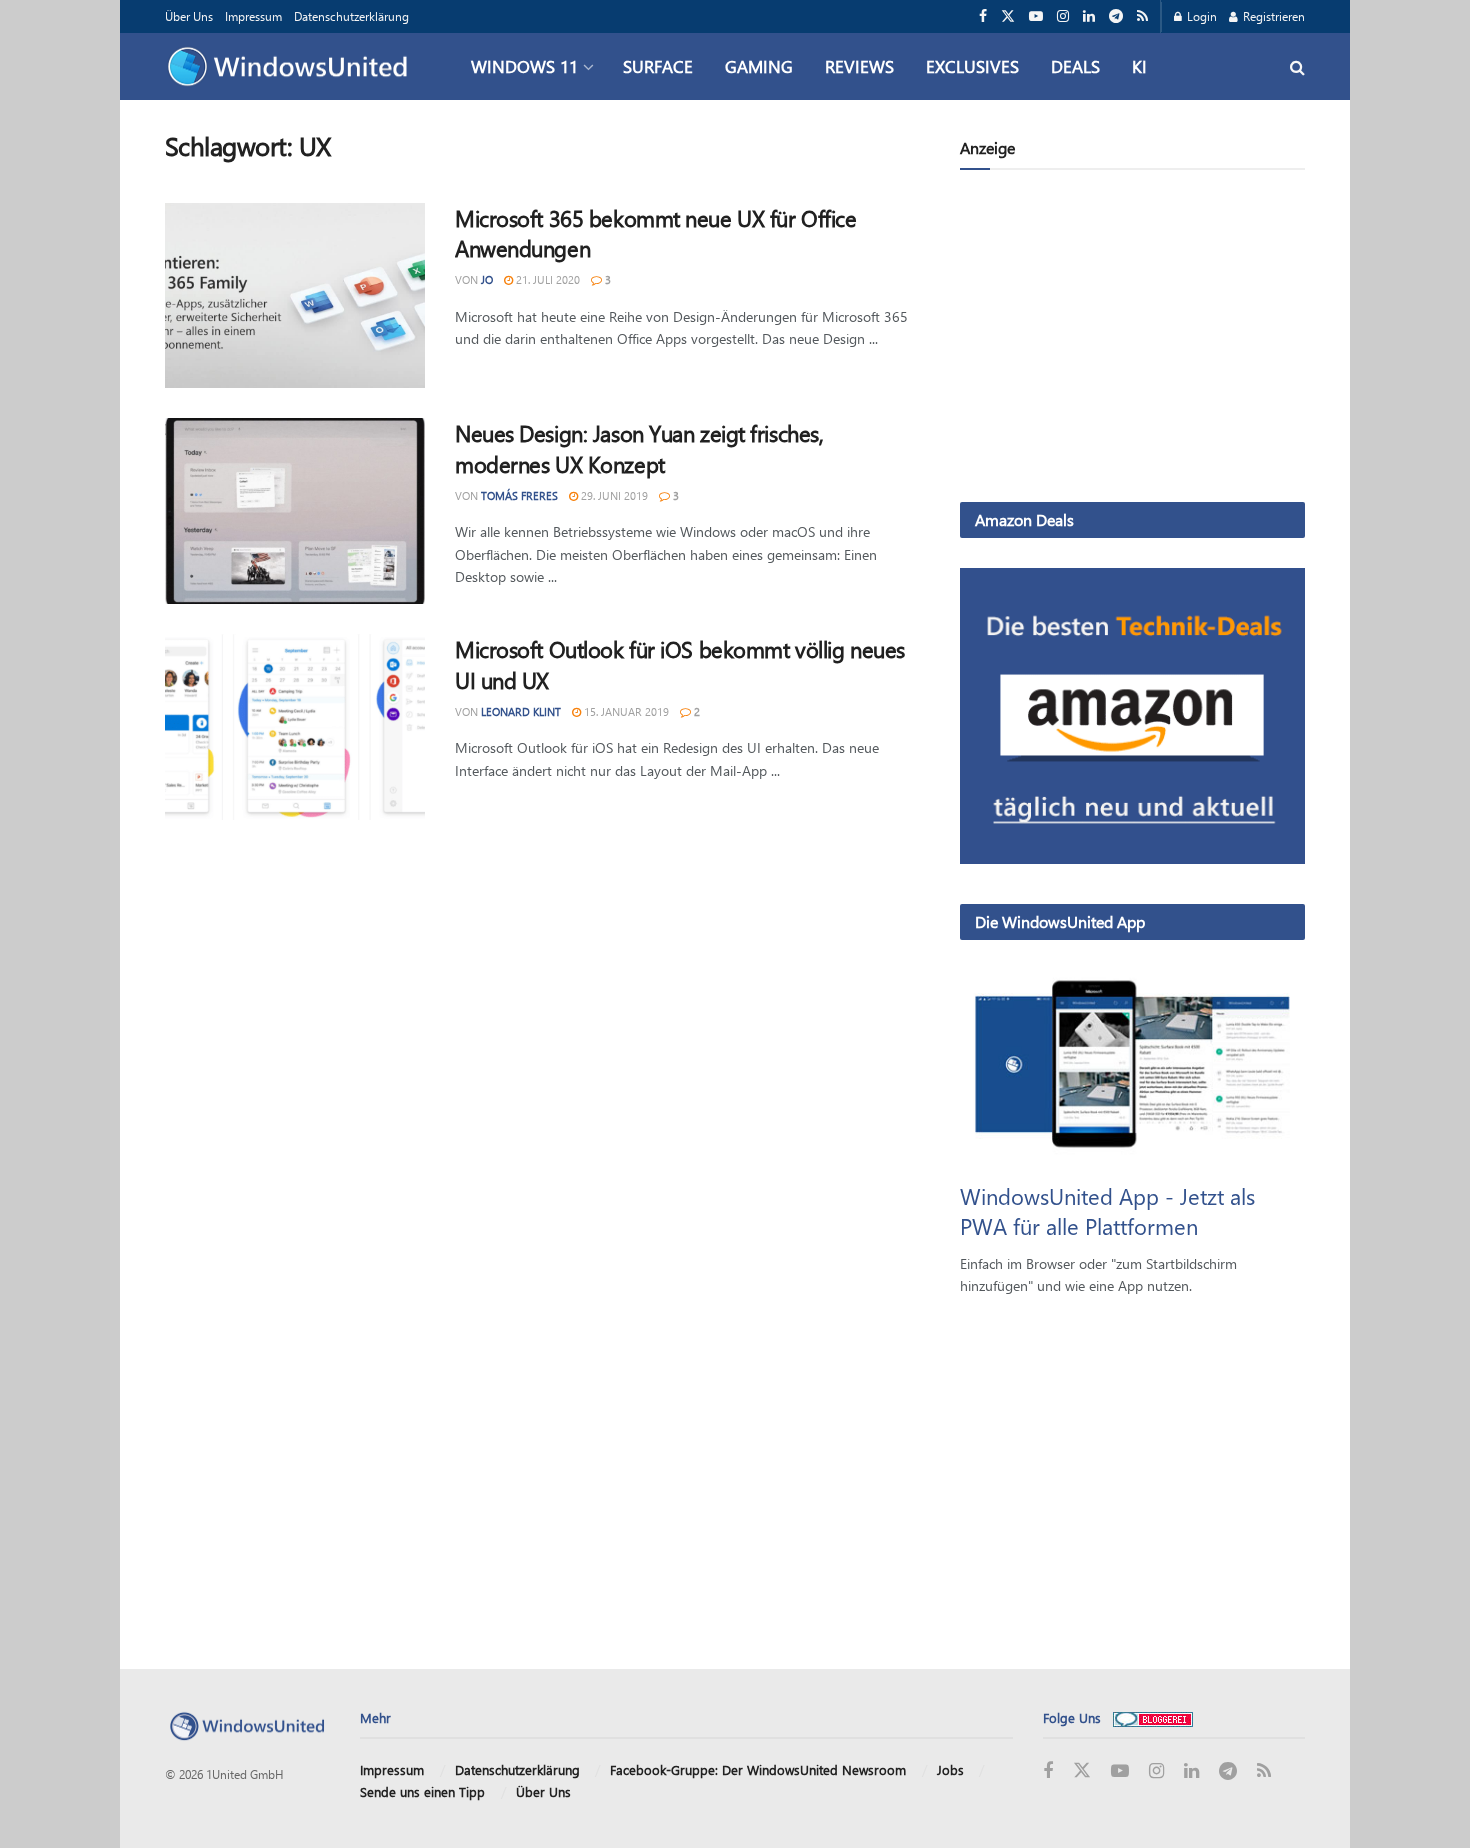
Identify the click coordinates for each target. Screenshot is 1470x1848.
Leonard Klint (521, 711)
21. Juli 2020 (546, 279)
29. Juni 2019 (613, 495)
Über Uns (189, 16)
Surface (658, 66)
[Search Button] (1297, 66)
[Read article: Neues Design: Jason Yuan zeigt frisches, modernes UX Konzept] (295, 511)
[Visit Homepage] (292, 67)
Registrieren (1272, 16)
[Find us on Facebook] (983, 16)
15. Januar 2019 (625, 711)
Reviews (859, 66)
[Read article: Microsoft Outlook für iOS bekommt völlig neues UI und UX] (295, 727)
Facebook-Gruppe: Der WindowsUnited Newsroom (758, 1769)
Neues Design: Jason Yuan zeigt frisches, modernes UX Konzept (639, 448)
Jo (487, 279)
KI (1139, 66)
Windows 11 (524, 66)
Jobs (950, 1769)
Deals (1075, 66)
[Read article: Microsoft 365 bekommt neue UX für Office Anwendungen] (295, 296)
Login (1200, 16)
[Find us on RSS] (1142, 16)
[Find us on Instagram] (1063, 16)
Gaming (759, 66)
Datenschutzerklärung (351, 16)
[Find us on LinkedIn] (1089, 16)
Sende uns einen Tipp (422, 1791)
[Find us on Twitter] (1008, 16)
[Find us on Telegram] (1116, 16)
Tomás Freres (519, 495)
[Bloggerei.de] (1153, 1717)
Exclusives (972, 66)
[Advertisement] (1132, 340)
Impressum (253, 16)
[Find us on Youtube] (1036, 16)
